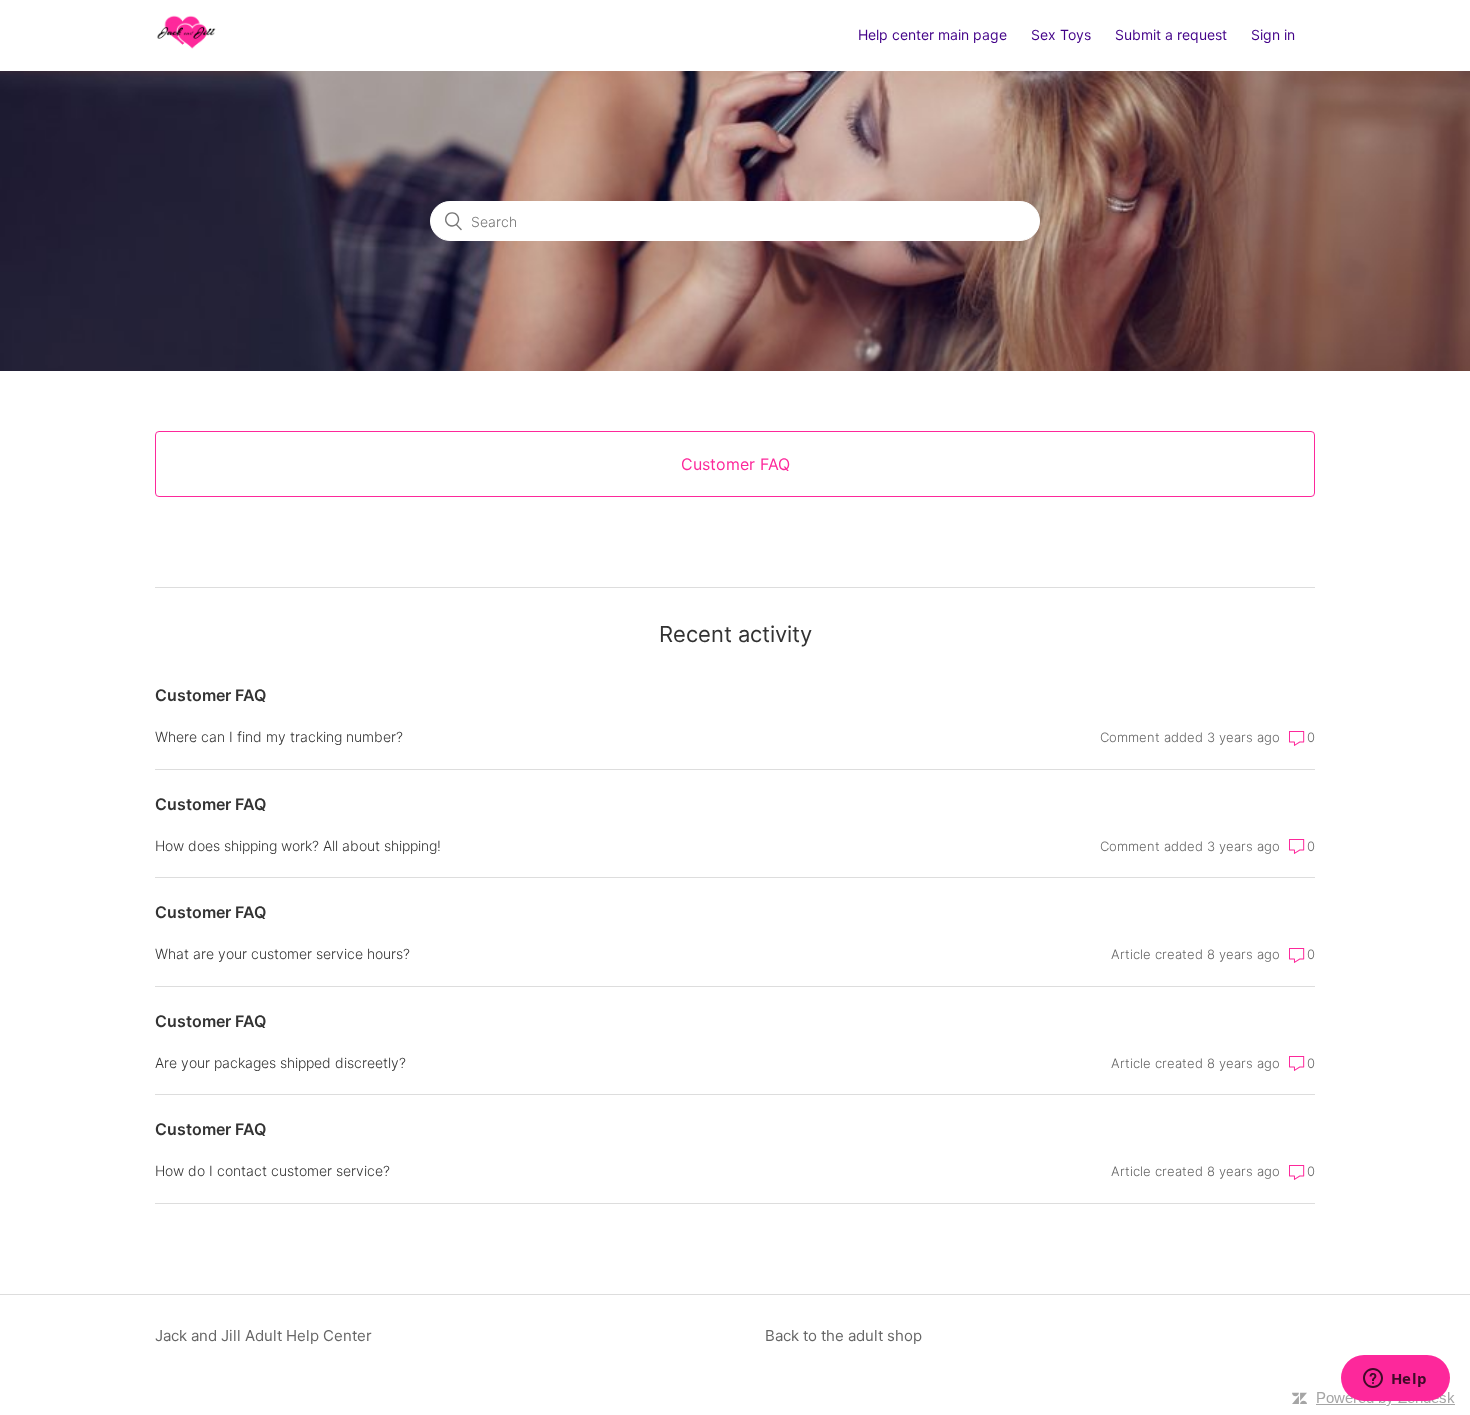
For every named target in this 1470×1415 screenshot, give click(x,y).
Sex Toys (1061, 34)
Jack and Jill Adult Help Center (263, 1335)
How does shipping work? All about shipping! (298, 845)
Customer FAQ (210, 695)
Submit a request (1171, 34)
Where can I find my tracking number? (279, 736)
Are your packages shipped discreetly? (280, 1062)
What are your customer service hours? (282, 953)
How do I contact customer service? (272, 1170)
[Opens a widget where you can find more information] (1395, 1380)
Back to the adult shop (843, 1335)
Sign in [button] (1273, 34)
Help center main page (932, 34)
